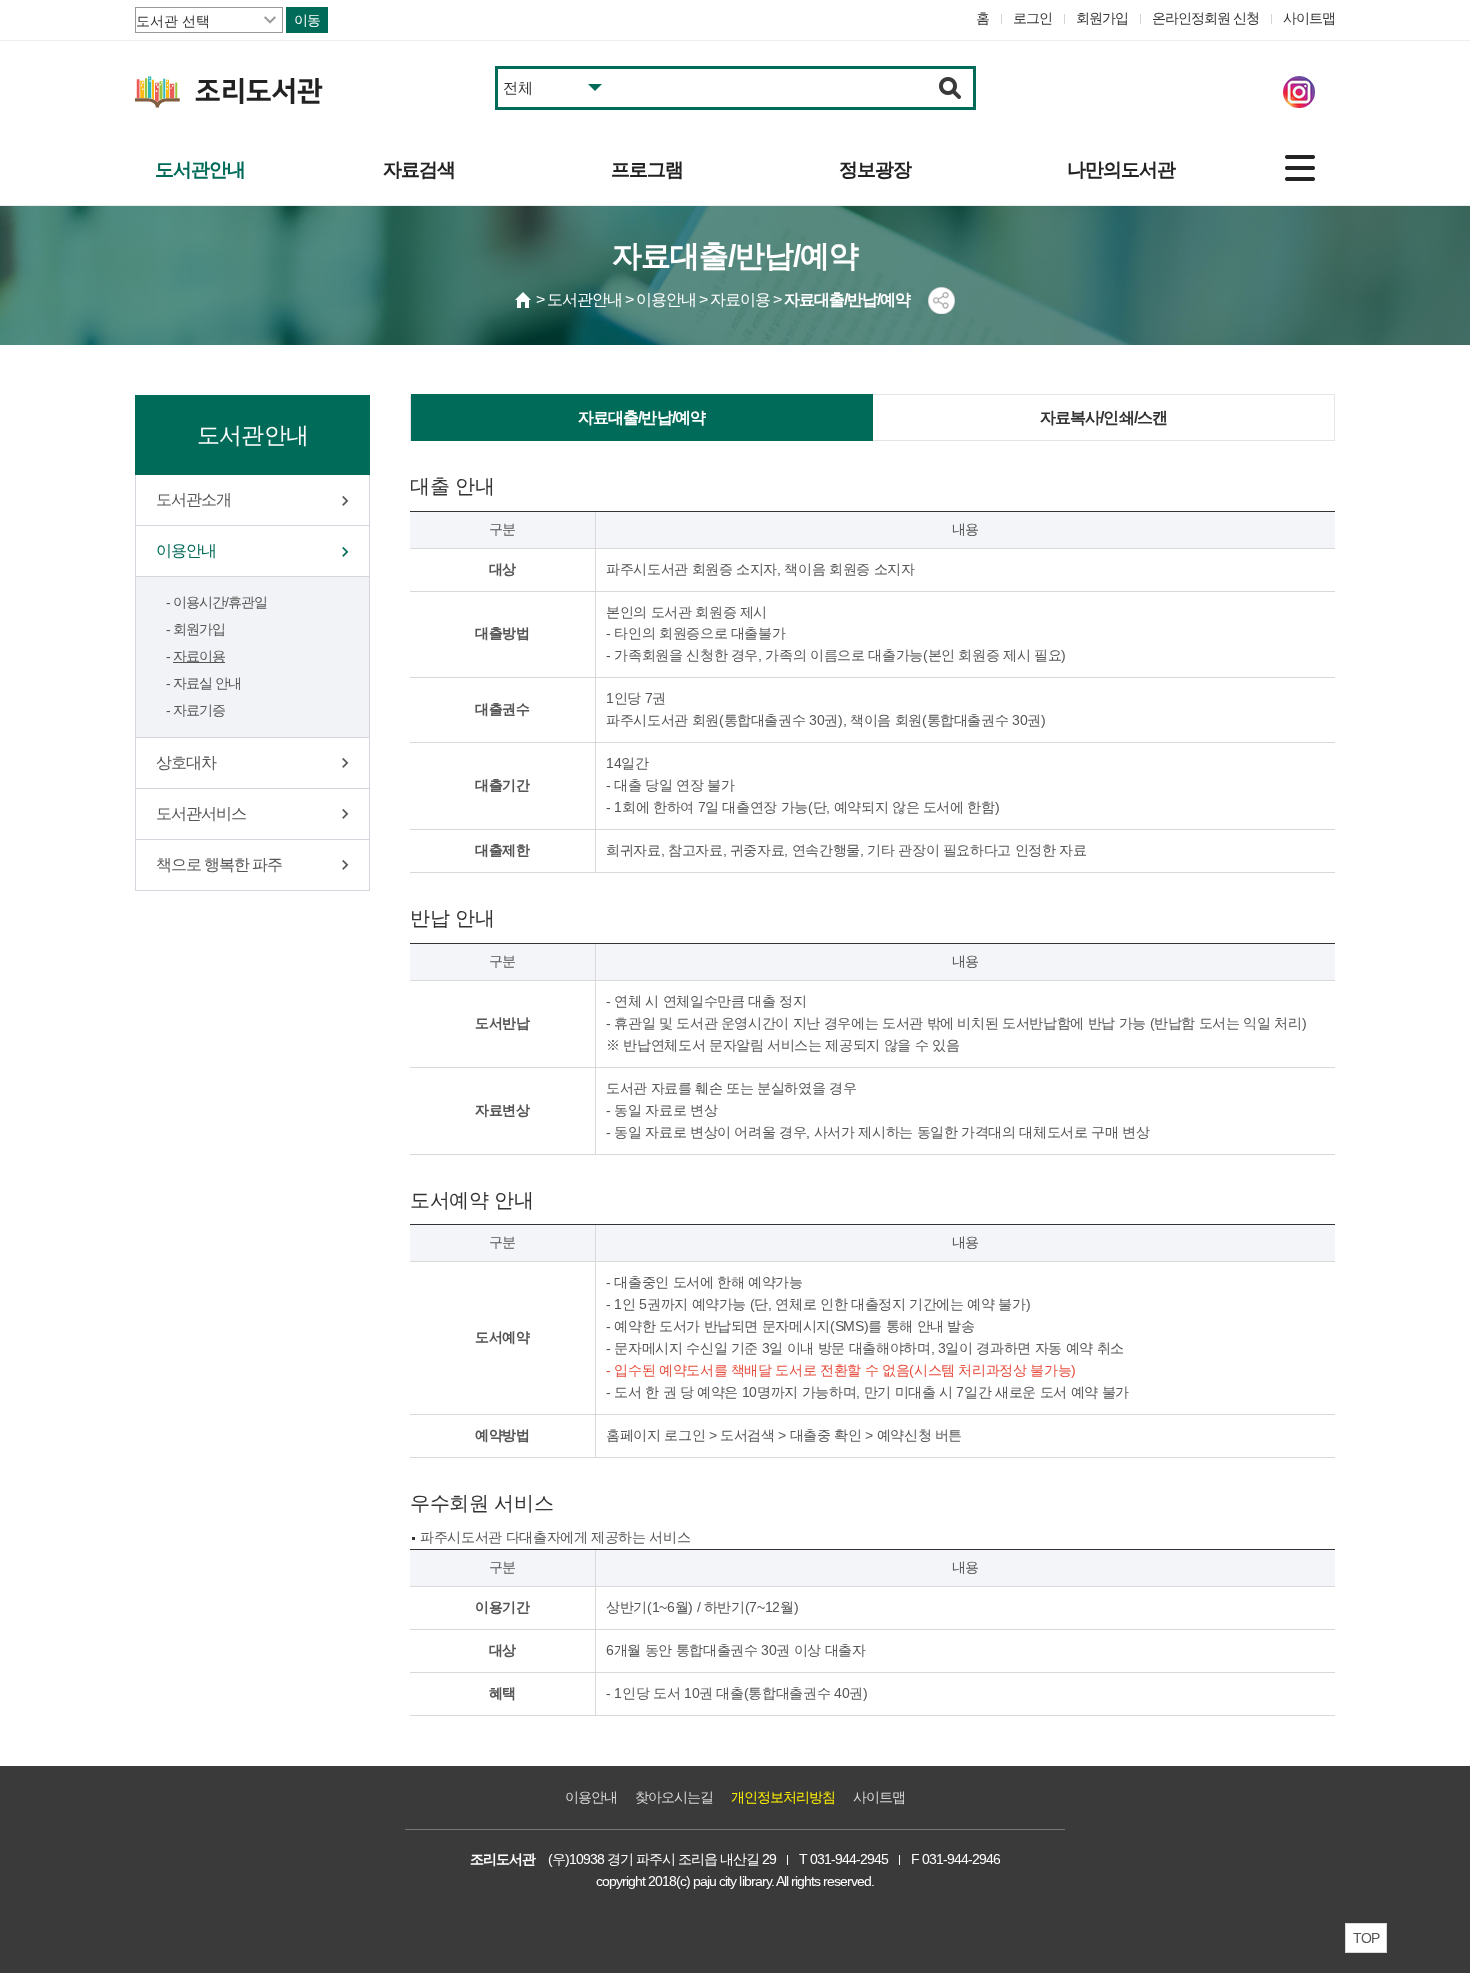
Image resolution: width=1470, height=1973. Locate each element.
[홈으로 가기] (524, 300)
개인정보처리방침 (783, 1797)
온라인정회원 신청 (1205, 18)
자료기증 (199, 710)
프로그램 (647, 169)
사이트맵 (1309, 18)
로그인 (1032, 18)
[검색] (950, 88)
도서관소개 (193, 499)
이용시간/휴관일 (220, 602)
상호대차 (186, 762)
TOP (1366, 1938)
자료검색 (419, 169)
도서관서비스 (201, 813)
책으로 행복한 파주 (219, 864)
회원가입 (1102, 18)
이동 (307, 20)
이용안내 (186, 550)
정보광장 (875, 169)
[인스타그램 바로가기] (1299, 92)
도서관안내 (200, 169)
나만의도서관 (1121, 169)
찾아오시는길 (674, 1797)
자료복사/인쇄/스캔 (1104, 417)
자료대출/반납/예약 (642, 417)
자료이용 (199, 656)
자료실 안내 (207, 683)
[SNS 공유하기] (941, 300)
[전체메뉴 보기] (1300, 168)
